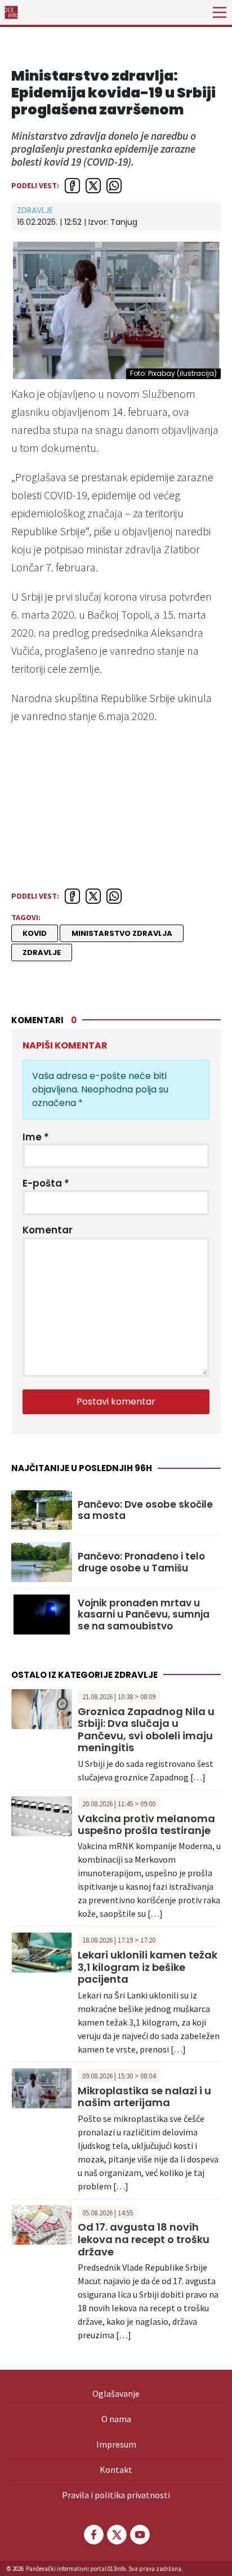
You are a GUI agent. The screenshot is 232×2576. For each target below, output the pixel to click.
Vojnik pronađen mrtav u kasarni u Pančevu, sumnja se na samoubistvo (144, 1615)
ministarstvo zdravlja (122, 933)
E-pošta (46, 1183)
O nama (116, 2419)
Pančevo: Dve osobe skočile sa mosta (145, 1510)
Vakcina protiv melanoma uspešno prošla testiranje (146, 1825)
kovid (35, 933)
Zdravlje (35, 210)
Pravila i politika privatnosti (116, 2495)
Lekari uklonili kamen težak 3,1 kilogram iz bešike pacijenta (148, 1967)
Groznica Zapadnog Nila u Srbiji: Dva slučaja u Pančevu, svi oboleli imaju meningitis (146, 1730)
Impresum (116, 2444)
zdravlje (42, 952)
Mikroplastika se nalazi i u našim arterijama (144, 2097)
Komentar (48, 1230)
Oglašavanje (116, 2393)
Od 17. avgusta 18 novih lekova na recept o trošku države (144, 2239)
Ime (36, 1137)
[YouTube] (139, 2535)
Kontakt (116, 2470)
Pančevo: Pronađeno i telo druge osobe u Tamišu (141, 1562)
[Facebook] (93, 2535)
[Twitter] (116, 2535)
